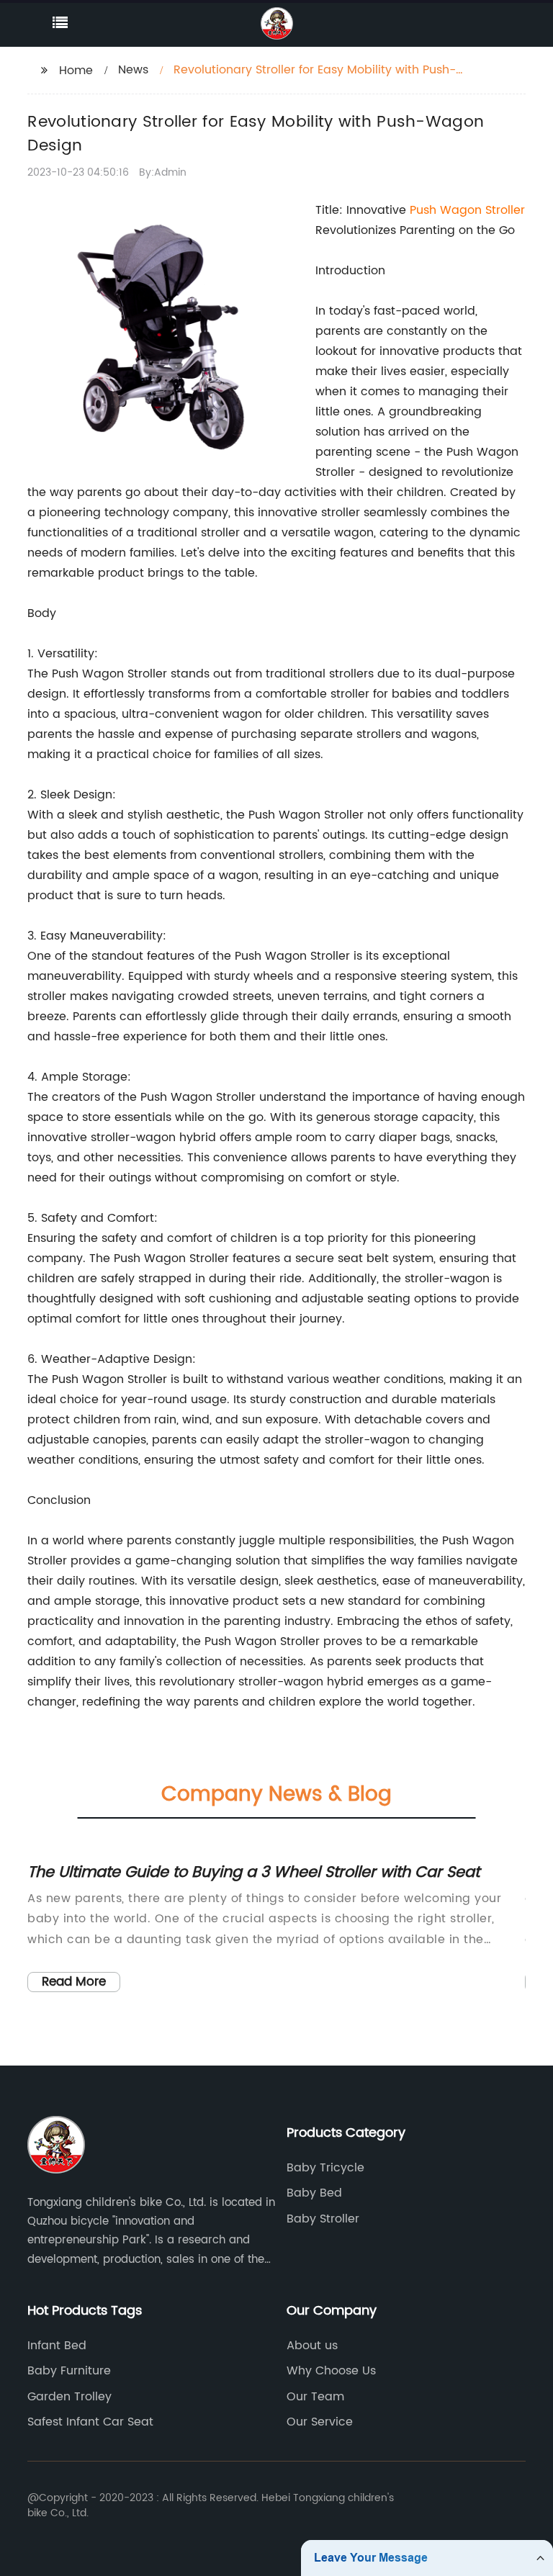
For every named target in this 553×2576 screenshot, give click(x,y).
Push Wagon (448, 210)
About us (312, 2346)
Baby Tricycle (325, 2168)
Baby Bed (314, 2193)
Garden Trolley (69, 2397)
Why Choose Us (331, 2371)
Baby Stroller (323, 2219)
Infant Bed (57, 2346)
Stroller (505, 210)
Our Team (315, 2397)
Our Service (320, 2422)
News (133, 70)
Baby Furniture (69, 2371)
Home (76, 71)
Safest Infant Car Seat (90, 2422)
